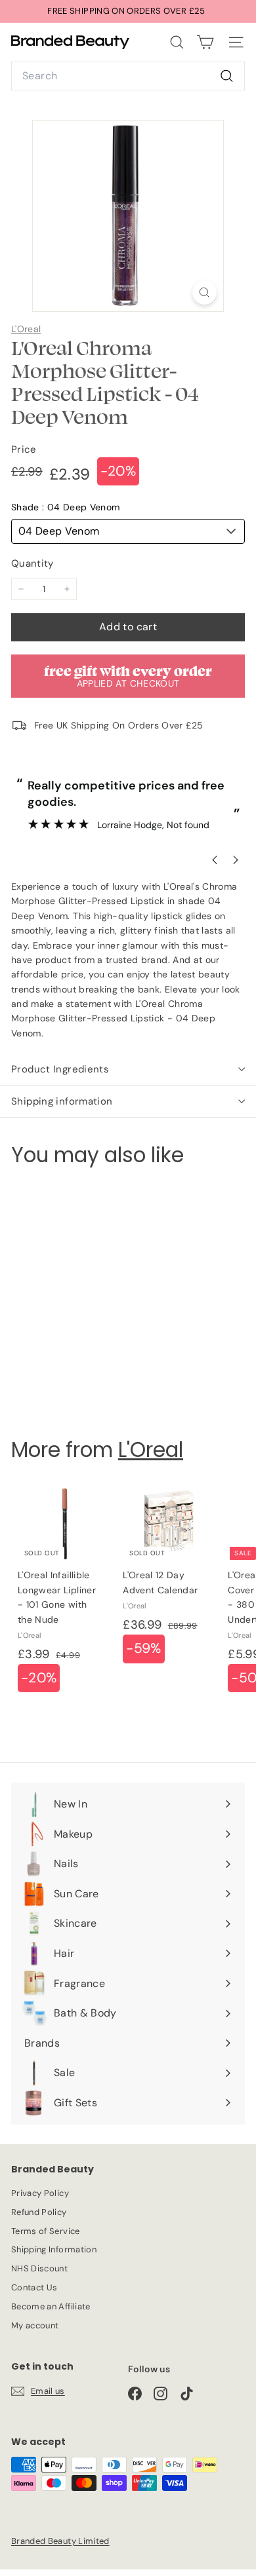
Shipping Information (54, 2249)
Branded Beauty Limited (60, 2541)
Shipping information (62, 1101)
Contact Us (34, 2287)
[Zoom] (204, 293)
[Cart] (205, 42)
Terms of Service (46, 2231)
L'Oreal (26, 329)
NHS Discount (39, 2268)
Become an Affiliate (51, 2306)
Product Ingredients (60, 1069)
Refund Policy (39, 2212)
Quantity (32, 563)
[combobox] (128, 76)
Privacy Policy (40, 2193)
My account (35, 2325)
